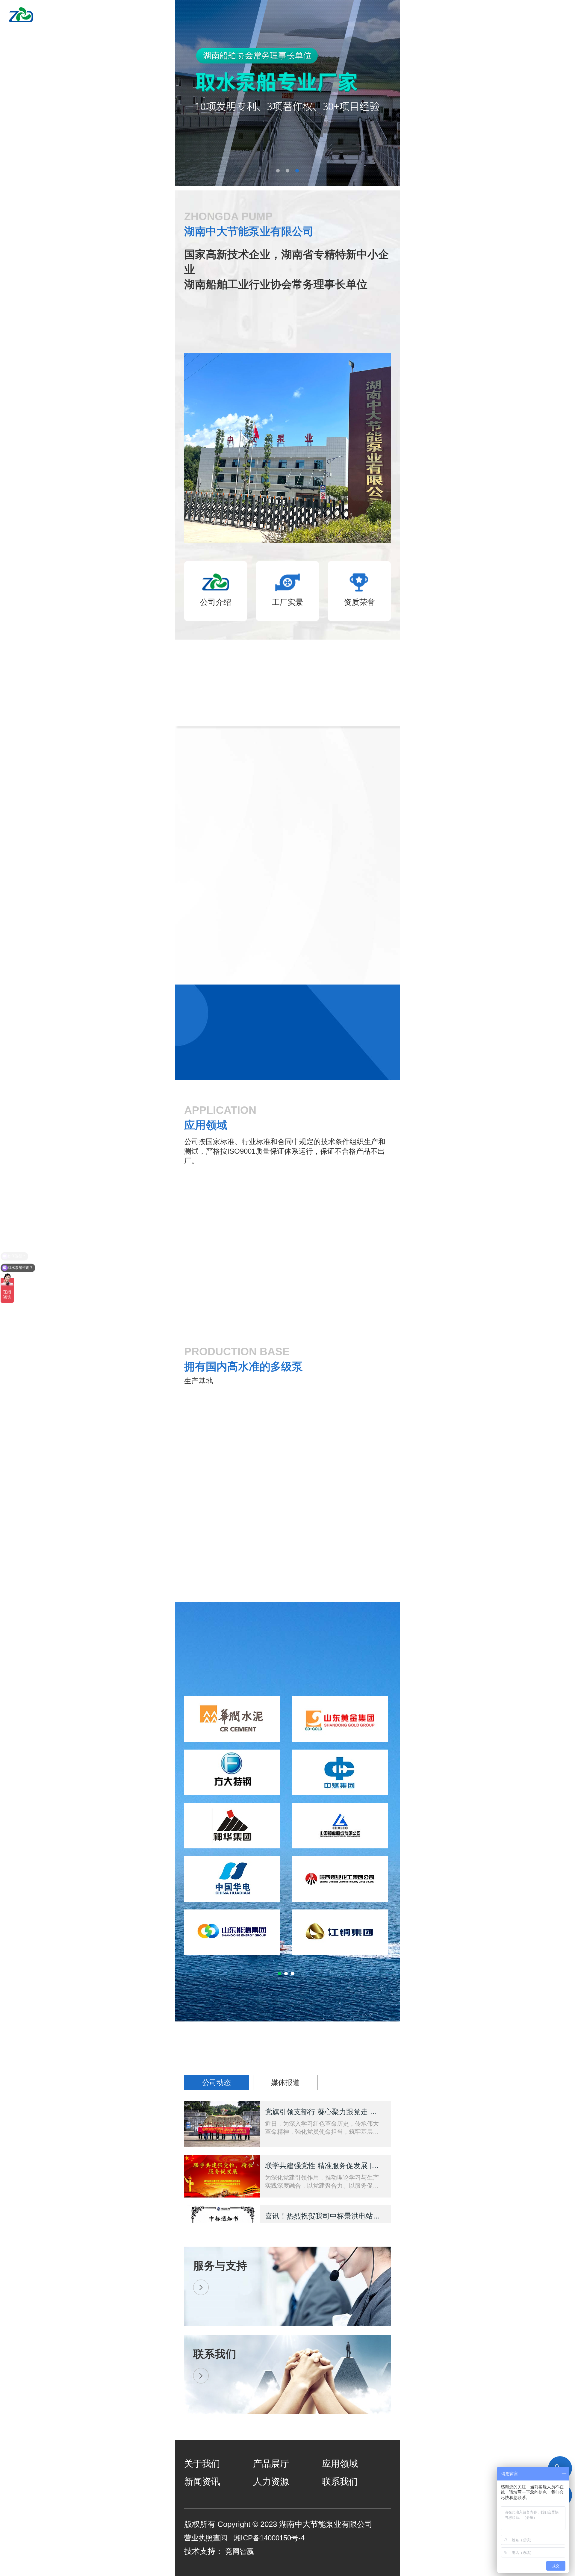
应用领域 (340, 2464)
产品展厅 (271, 2464)
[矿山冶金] (287, 1347)
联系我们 (340, 2482)
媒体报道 (285, 2082)
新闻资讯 (202, 2482)
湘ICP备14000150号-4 (269, 2538)
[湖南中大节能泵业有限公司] (33, 11)
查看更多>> (342, 761)
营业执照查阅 (206, 2538)
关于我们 (202, 2464)
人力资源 (271, 2482)
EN (535, 16)
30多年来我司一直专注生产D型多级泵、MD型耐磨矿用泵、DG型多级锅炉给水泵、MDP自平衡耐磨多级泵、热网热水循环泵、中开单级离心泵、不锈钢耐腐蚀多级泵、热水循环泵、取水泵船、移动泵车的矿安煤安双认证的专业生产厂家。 (256, 321)
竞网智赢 (240, 2551)
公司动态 (217, 2082)
